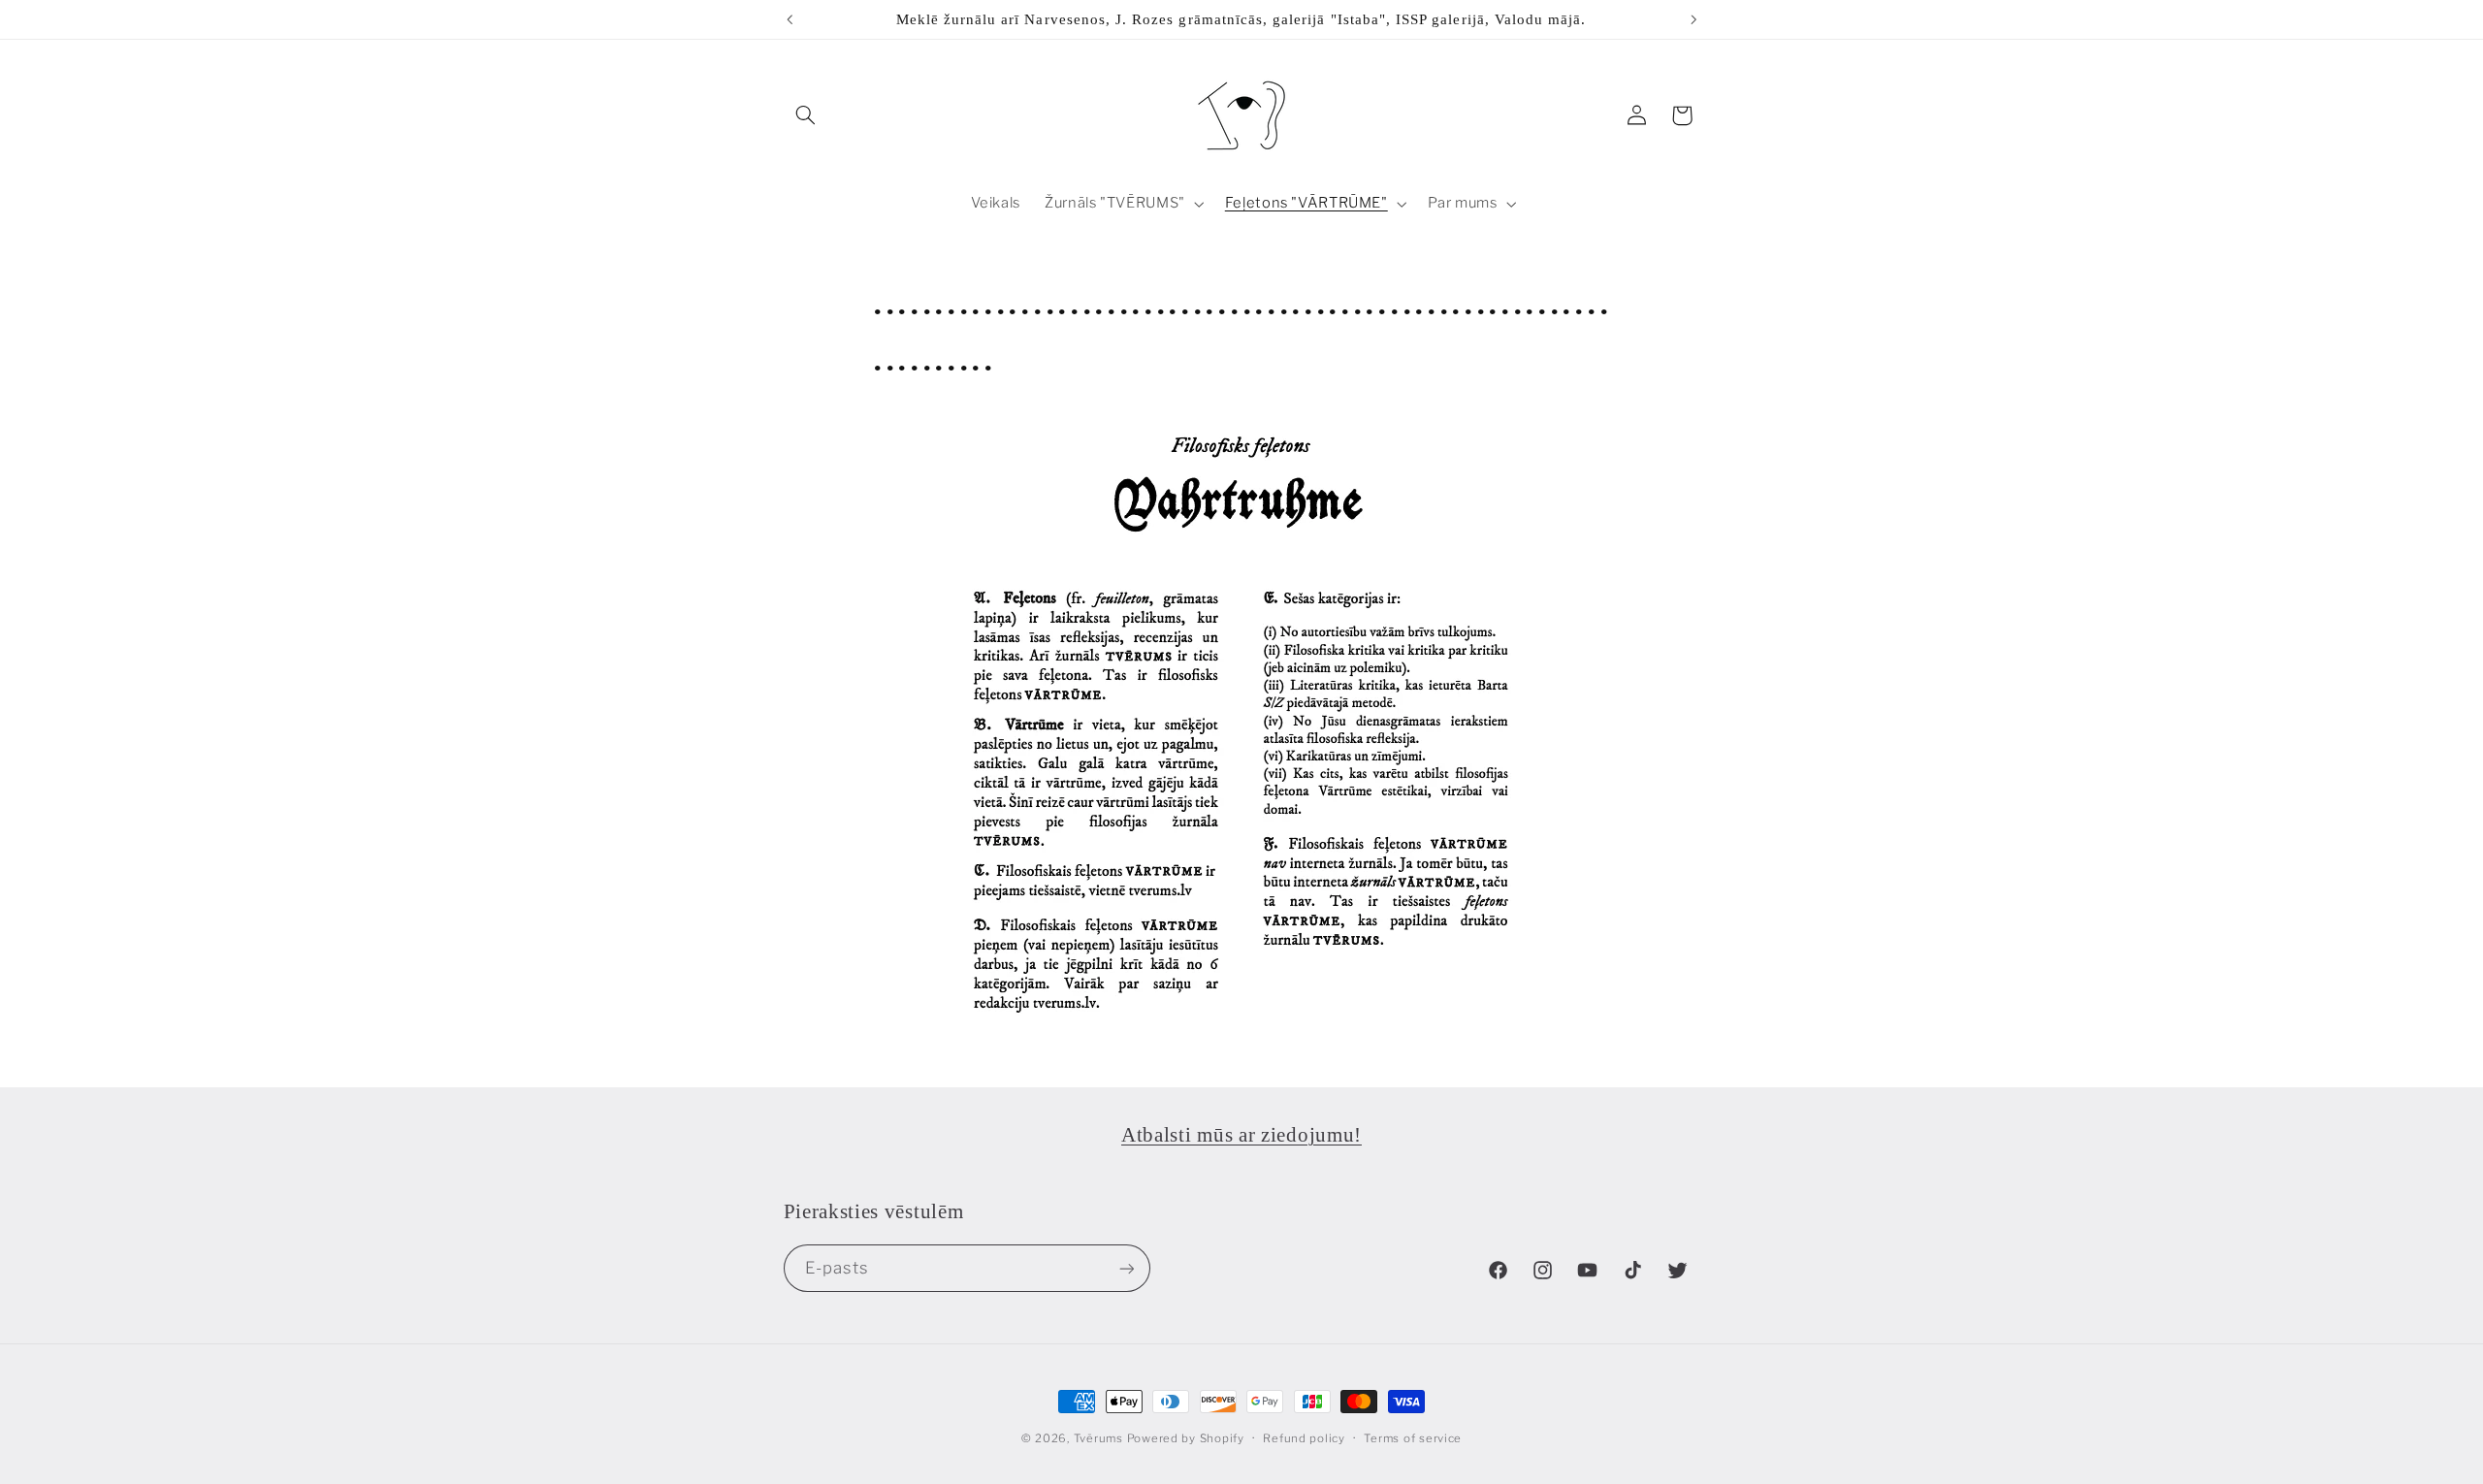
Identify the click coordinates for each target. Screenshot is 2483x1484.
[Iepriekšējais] (790, 19)
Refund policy (1304, 1438)
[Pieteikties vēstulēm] (1126, 1268)
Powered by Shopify (1186, 1438)
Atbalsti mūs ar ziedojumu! (1241, 1135)
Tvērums (1098, 1438)
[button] (806, 115)
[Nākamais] (1693, 19)
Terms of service (1413, 1438)
